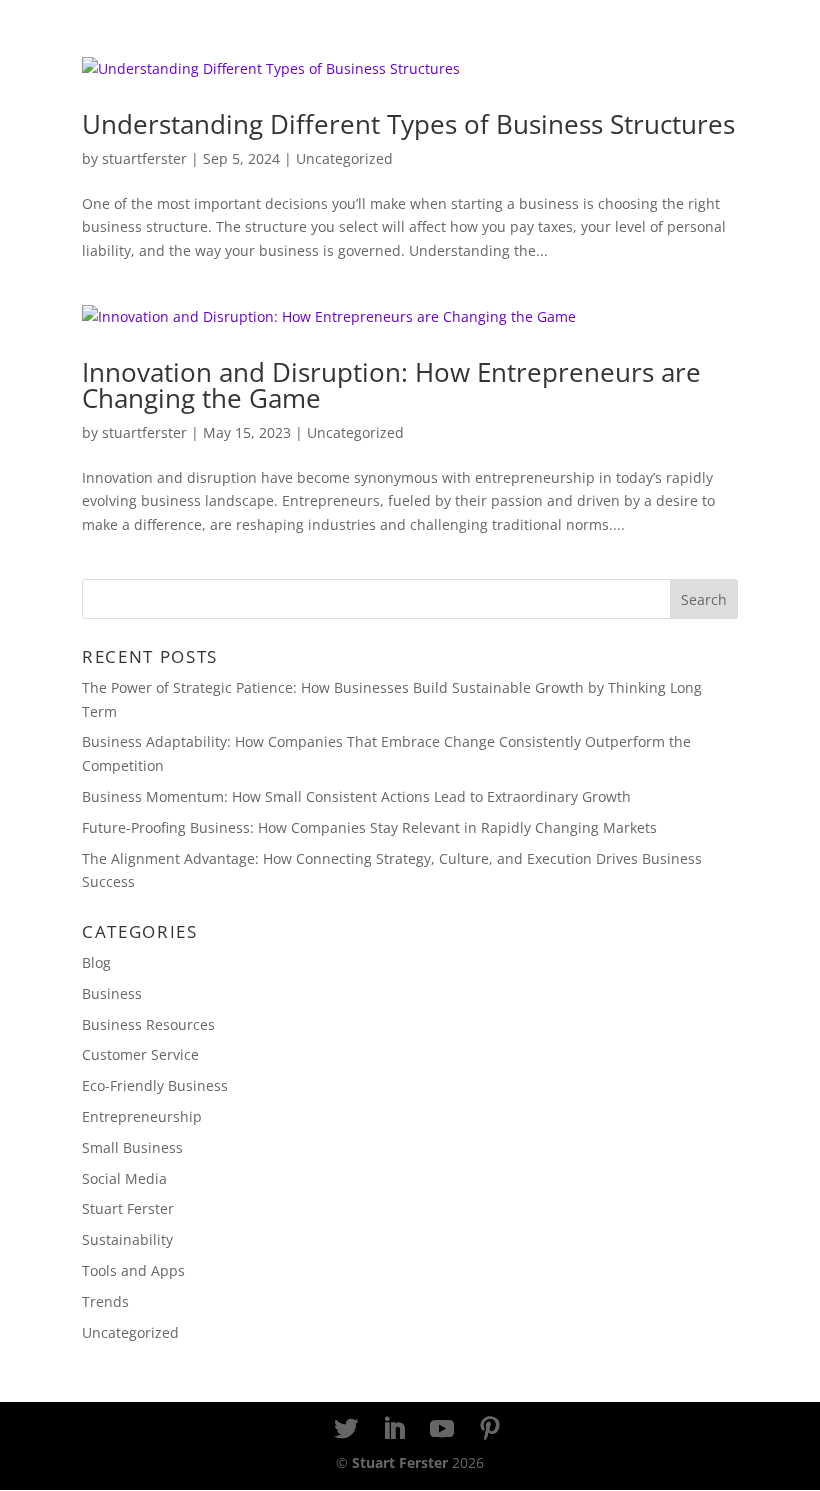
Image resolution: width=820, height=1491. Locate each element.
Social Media (124, 1178)
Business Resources (148, 1024)
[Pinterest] (490, 1429)
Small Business (132, 1147)
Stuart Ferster (128, 1208)
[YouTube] (442, 1429)
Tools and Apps (133, 1270)
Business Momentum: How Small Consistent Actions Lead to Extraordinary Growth (356, 796)
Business (112, 993)
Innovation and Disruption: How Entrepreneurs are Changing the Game (391, 385)
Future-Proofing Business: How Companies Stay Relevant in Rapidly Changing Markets (369, 827)
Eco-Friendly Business (155, 1085)
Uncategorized (344, 158)
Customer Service (140, 1054)
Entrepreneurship (142, 1116)
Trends (105, 1301)
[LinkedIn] (394, 1429)
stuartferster (144, 158)
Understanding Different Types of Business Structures (408, 124)
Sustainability (127, 1239)
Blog (96, 962)
